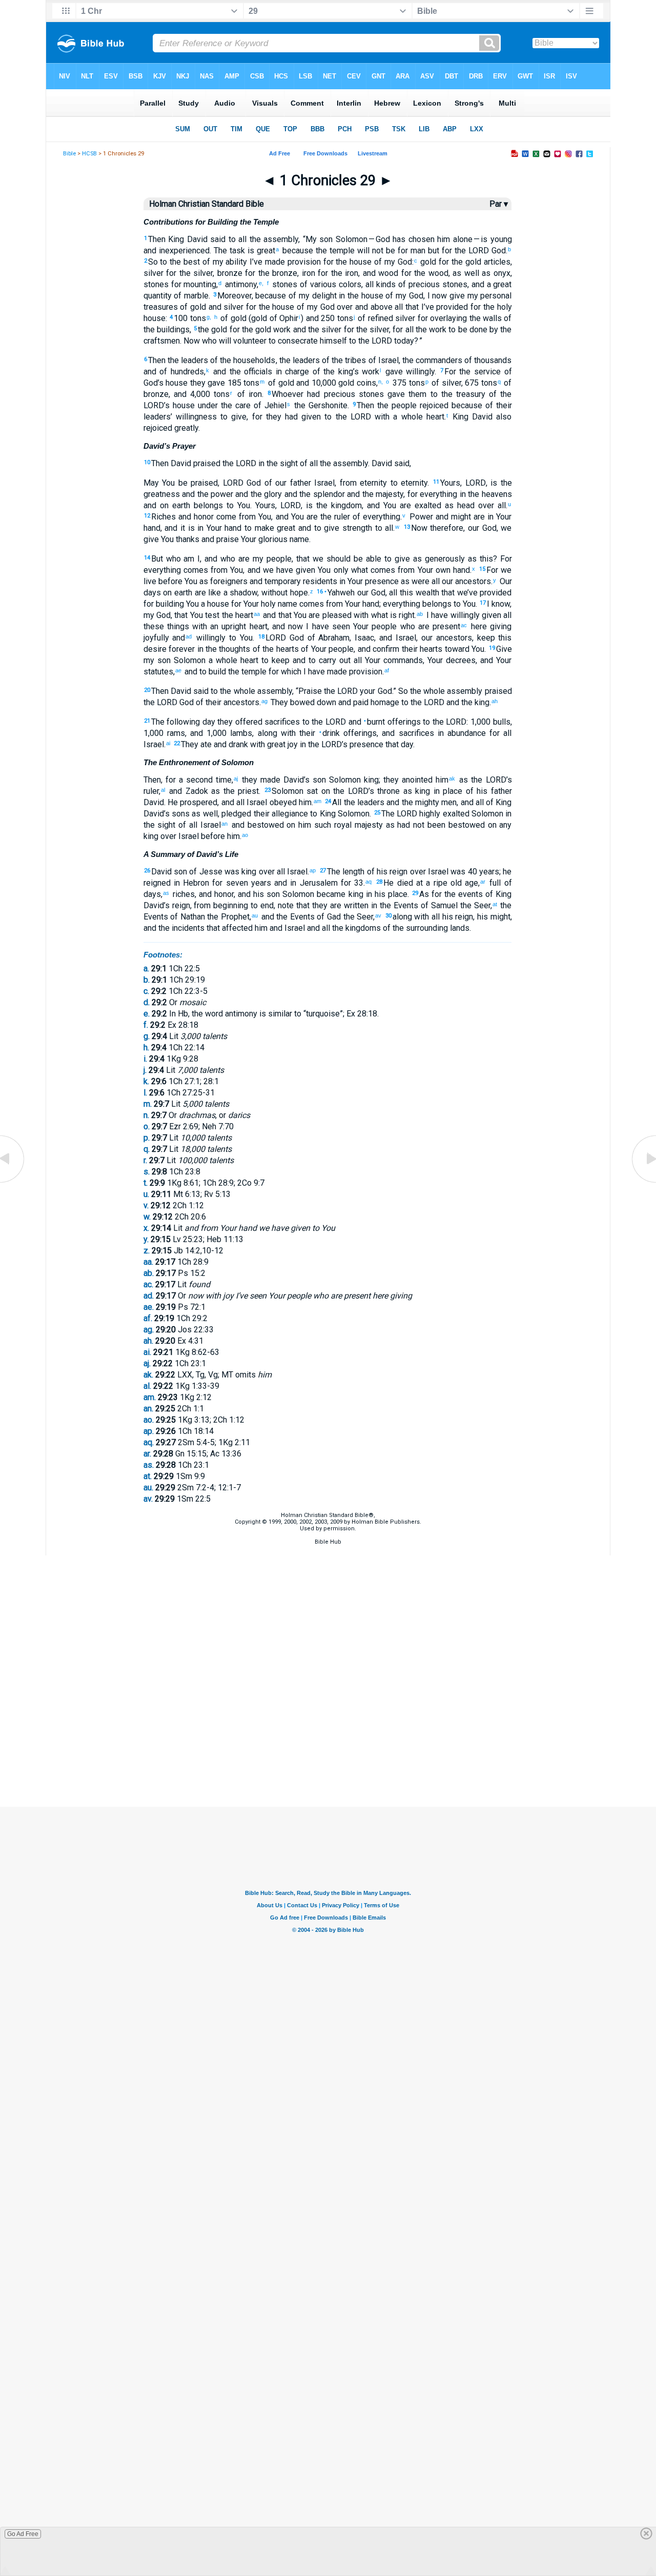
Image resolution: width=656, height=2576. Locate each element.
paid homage (375, 702)
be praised (196, 483)
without (274, 593)
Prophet (234, 917)
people (403, 405)
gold (427, 262)
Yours (450, 483)
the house (353, 262)
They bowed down (302, 702)
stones (454, 284)
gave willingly (408, 372)
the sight (281, 463)
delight (323, 296)
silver (202, 273)
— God (379, 239)
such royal (331, 825)
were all (425, 581)
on (162, 505)
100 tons (190, 318)
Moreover (234, 296)
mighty (426, 802)
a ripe (435, 883)
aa (257, 614)
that (303, 559)
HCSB (89, 154)
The (220, 251)
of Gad (328, 917)
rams (174, 733)
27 (323, 871)
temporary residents (300, 581)
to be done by (472, 330)
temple (341, 251)
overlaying (447, 318)
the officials (249, 372)
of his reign (386, 872)
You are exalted (411, 505)
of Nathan (187, 917)
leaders (370, 802)
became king (339, 894)
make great (273, 528)
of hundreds (180, 372)
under (206, 405)
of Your (313, 649)
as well (204, 814)
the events (462, 894)
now (294, 626)
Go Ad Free (23, 2534)
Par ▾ (499, 204)
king (481, 702)
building (169, 604)
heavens (495, 494)
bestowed (264, 825)
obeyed (282, 802)
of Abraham (327, 638)
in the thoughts (222, 649)
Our (504, 581)
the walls (484, 318)
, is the (499, 483)
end (266, 905)
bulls (500, 722)
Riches (163, 517)
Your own (432, 570)
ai (168, 743)
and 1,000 (208, 733)
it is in (190, 528)
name (298, 539)
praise (227, 539)
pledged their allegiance (265, 814)
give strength (347, 528)
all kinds (381, 284)
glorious (272, 539)
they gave (206, 383)
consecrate (297, 341)
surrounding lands (437, 928)
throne (387, 791)
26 (147, 871)
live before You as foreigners (196, 581)
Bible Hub (328, 1542)
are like (207, 593)
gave (394, 394)
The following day (183, 722)
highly (429, 814)
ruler (151, 791)
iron (309, 273)
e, (262, 283)
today (403, 341)
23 (268, 790)
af (387, 670)
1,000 (153, 733)
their (503, 405)
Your (503, 517)
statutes (158, 672)
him (443, 239)
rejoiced (433, 405)
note (286, 905)
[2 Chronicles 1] (643, 1182)
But (157, 559)
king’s (347, 372)
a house (214, 604)
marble (195, 296)
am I (191, 559)
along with (277, 733)
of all (308, 463)
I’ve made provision (284, 262)
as (447, 505)
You (242, 505)
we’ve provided (483, 593)
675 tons (481, 383)
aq (368, 882)
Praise (310, 691)
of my (212, 262)
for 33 (351, 883)
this (485, 559)
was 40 (463, 872)
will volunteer (242, 341)
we (506, 528)
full (494, 883)
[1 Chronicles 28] (13, 1182)
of (355, 517)
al (163, 790)
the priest (239, 791)
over (344, 307)
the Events (398, 905)
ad (189, 636)
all (241, 239)
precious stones (352, 394)
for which (284, 672)
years (488, 872)
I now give (446, 296)
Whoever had (296, 394)
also (502, 417)
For (450, 372)
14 (147, 558)
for (446, 251)
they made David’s (274, 780)
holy (503, 307)
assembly (280, 239)
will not (369, 251)
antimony (240, 284)
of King (498, 802)
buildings (172, 330)
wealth (426, 593)
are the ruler (327, 517)
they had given (292, 417)
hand (152, 528)
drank (237, 744)
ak (452, 778)
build (216, 672)
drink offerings (348, 733)
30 (388, 916)
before (212, 836)
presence (381, 581)
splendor (327, 494)
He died (398, 883)
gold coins (356, 383)
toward (456, 649)
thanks (187, 539)
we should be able (345, 559)
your (366, 691)
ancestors (472, 581)
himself (332, 341)
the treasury (462, 394)
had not (410, 825)
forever (181, 649)
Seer (481, 905)
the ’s (327, 744)
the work (430, 330)
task (236, 251)
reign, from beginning (209, 905)
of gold (192, 307)
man (417, 251)
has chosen (412, 239)
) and (310, 318)
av (378, 915)
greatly (185, 428)
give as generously (428, 559)
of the (220, 360)
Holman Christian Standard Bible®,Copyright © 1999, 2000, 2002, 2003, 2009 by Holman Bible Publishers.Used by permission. (328, 1522)
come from (235, 517)
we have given (288, 570)
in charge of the (303, 372)
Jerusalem (317, 883)
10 (147, 462)
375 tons (407, 383)
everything (437, 494)
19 (492, 648)
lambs (239, 733)
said (217, 239)
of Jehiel (269, 405)
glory (272, 494)
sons (180, 814)
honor (202, 517)
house (155, 318)
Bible (69, 154)
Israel (323, 483)
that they (311, 905)
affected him (244, 928)
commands (402, 660)
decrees (459, 660)
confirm (385, 649)
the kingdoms (355, 928)
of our (274, 483)
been (435, 825)
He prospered (192, 802)
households (253, 360)
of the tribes (343, 360)
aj (236, 778)
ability (235, 262)
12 (147, 516)
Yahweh (340, 593)
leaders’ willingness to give (195, 417)
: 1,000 (478, 722)
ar (483, 882)
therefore (446, 528)
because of (276, 296)
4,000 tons (208, 394)
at (418, 883)
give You (159, 539)
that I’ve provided (435, 307)
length (352, 872)
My (311, 239)
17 (483, 603)
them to (421, 394)
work (369, 372)
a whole (406, 417)
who (208, 341)
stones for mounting (180, 284)
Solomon (350, 239)
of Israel (382, 360)
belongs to (212, 505)
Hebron (194, 883)
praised (206, 463)
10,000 (323, 383)
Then (157, 239)
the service (478, 372)
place (396, 894)
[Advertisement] (328, 1755)
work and (289, 330)
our (474, 528)
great (275, 744)
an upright (227, 626)
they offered (239, 722)
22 (177, 743)
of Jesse (205, 872)
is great (260, 251)
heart (434, 417)
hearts (430, 649)
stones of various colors (315, 284)
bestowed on (471, 825)
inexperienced (183, 251)
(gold (257, 318)
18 (261, 637)
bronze (230, 273)
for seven (229, 883)
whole (243, 691)
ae (178, 670)
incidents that (195, 928)
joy (292, 744)
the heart (236, 615)
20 (147, 690)
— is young (492, 239)
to (231, 239)
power (221, 494)
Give (504, 649)
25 (377, 813)
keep (486, 638)
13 (407, 527)
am (317, 801)
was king (240, 872)
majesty (388, 494)
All (337, 802)
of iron (247, 394)
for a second (189, 780)
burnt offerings (392, 722)
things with (186, 626)
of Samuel (438, 905)
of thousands (487, 360)
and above (372, 307)
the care (234, 405)
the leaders (187, 360)
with (380, 417)
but (432, 251)
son (325, 239)
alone (461, 239)
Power (419, 517)
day (406, 744)
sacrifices (281, 722)
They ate (196, 744)
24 (328, 801)
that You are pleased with (322, 615)
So (153, 262)
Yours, (278, 505)
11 (436, 482)
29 (415, 893)
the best (183, 262)
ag (264, 701)
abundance (465, 733)
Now (192, 341)
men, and (456, 802)
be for (396, 251)
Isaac (364, 638)
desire (155, 649)
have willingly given (465, 615)
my (303, 296)
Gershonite (326, 405)
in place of (452, 791)
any (504, 825)
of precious (418, 284)
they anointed (408, 780)
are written (348, 905)
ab (420, 614)
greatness (162, 494)
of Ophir (283, 318)
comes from (204, 570)
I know (498, 604)
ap (313, 870)
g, (210, 317)
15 (482, 569)
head (464, 505)
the (254, 239)
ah (495, 701)
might (460, 517)
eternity (372, 483)
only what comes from (373, 570)
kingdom (345, 505)
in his (374, 894)
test (211, 615)
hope (298, 593)
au (255, 915)
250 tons (336, 318)
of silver (445, 383)
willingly (209, 638)
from (348, 483)
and (150, 251)
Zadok (195, 791)
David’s (157, 814)
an (224, 824)
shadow (243, 593)
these (154, 626)
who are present (428, 626)
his (481, 791)
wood (387, 273)
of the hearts (274, 649)
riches (182, 894)
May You (159, 483)
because (296, 251)
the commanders (432, 360)
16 (320, 592)
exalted (455, 814)
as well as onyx (481, 273)
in (341, 296)
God (497, 251)
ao (245, 835)
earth (179, 505)
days (152, 593)
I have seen (326, 626)
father (299, 483)
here (477, 626)
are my (249, 559)
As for (430, 894)
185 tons (242, 383)
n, (382, 382)
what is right (392, 615)
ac (464, 625)
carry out (333, 660)
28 (379, 882)
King (175, 239)
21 (147, 721)
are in (482, 517)
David (196, 239)
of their (208, 702)
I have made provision (342, 672)
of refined (374, 318)
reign (463, 917)
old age (463, 883)
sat (311, 791)
